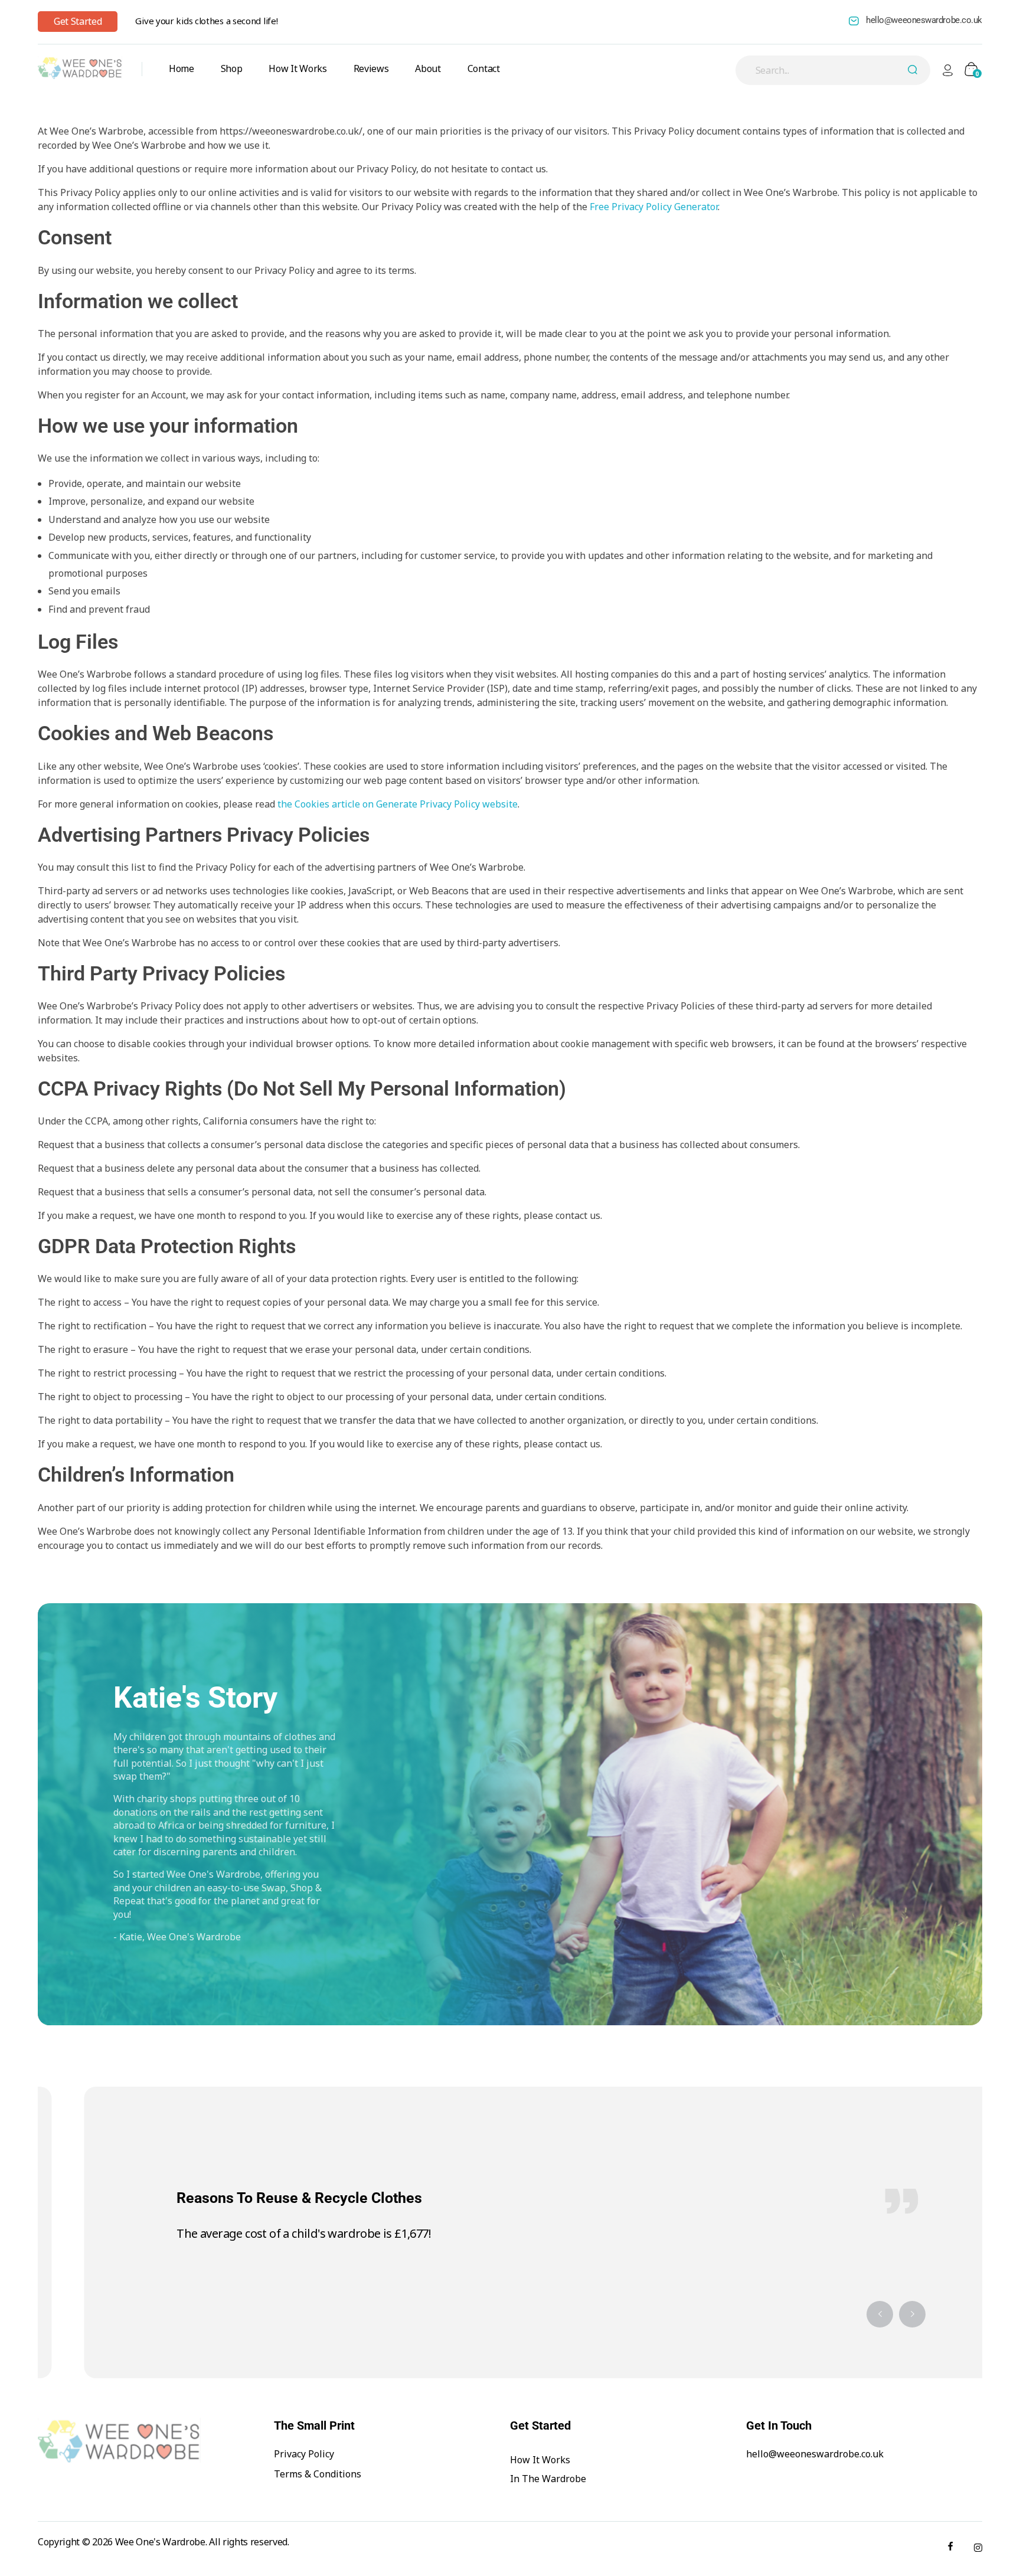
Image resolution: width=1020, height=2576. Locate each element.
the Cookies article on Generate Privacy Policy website (398, 804)
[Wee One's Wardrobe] (80, 68)
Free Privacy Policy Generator (654, 207)
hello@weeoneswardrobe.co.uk (924, 20)
